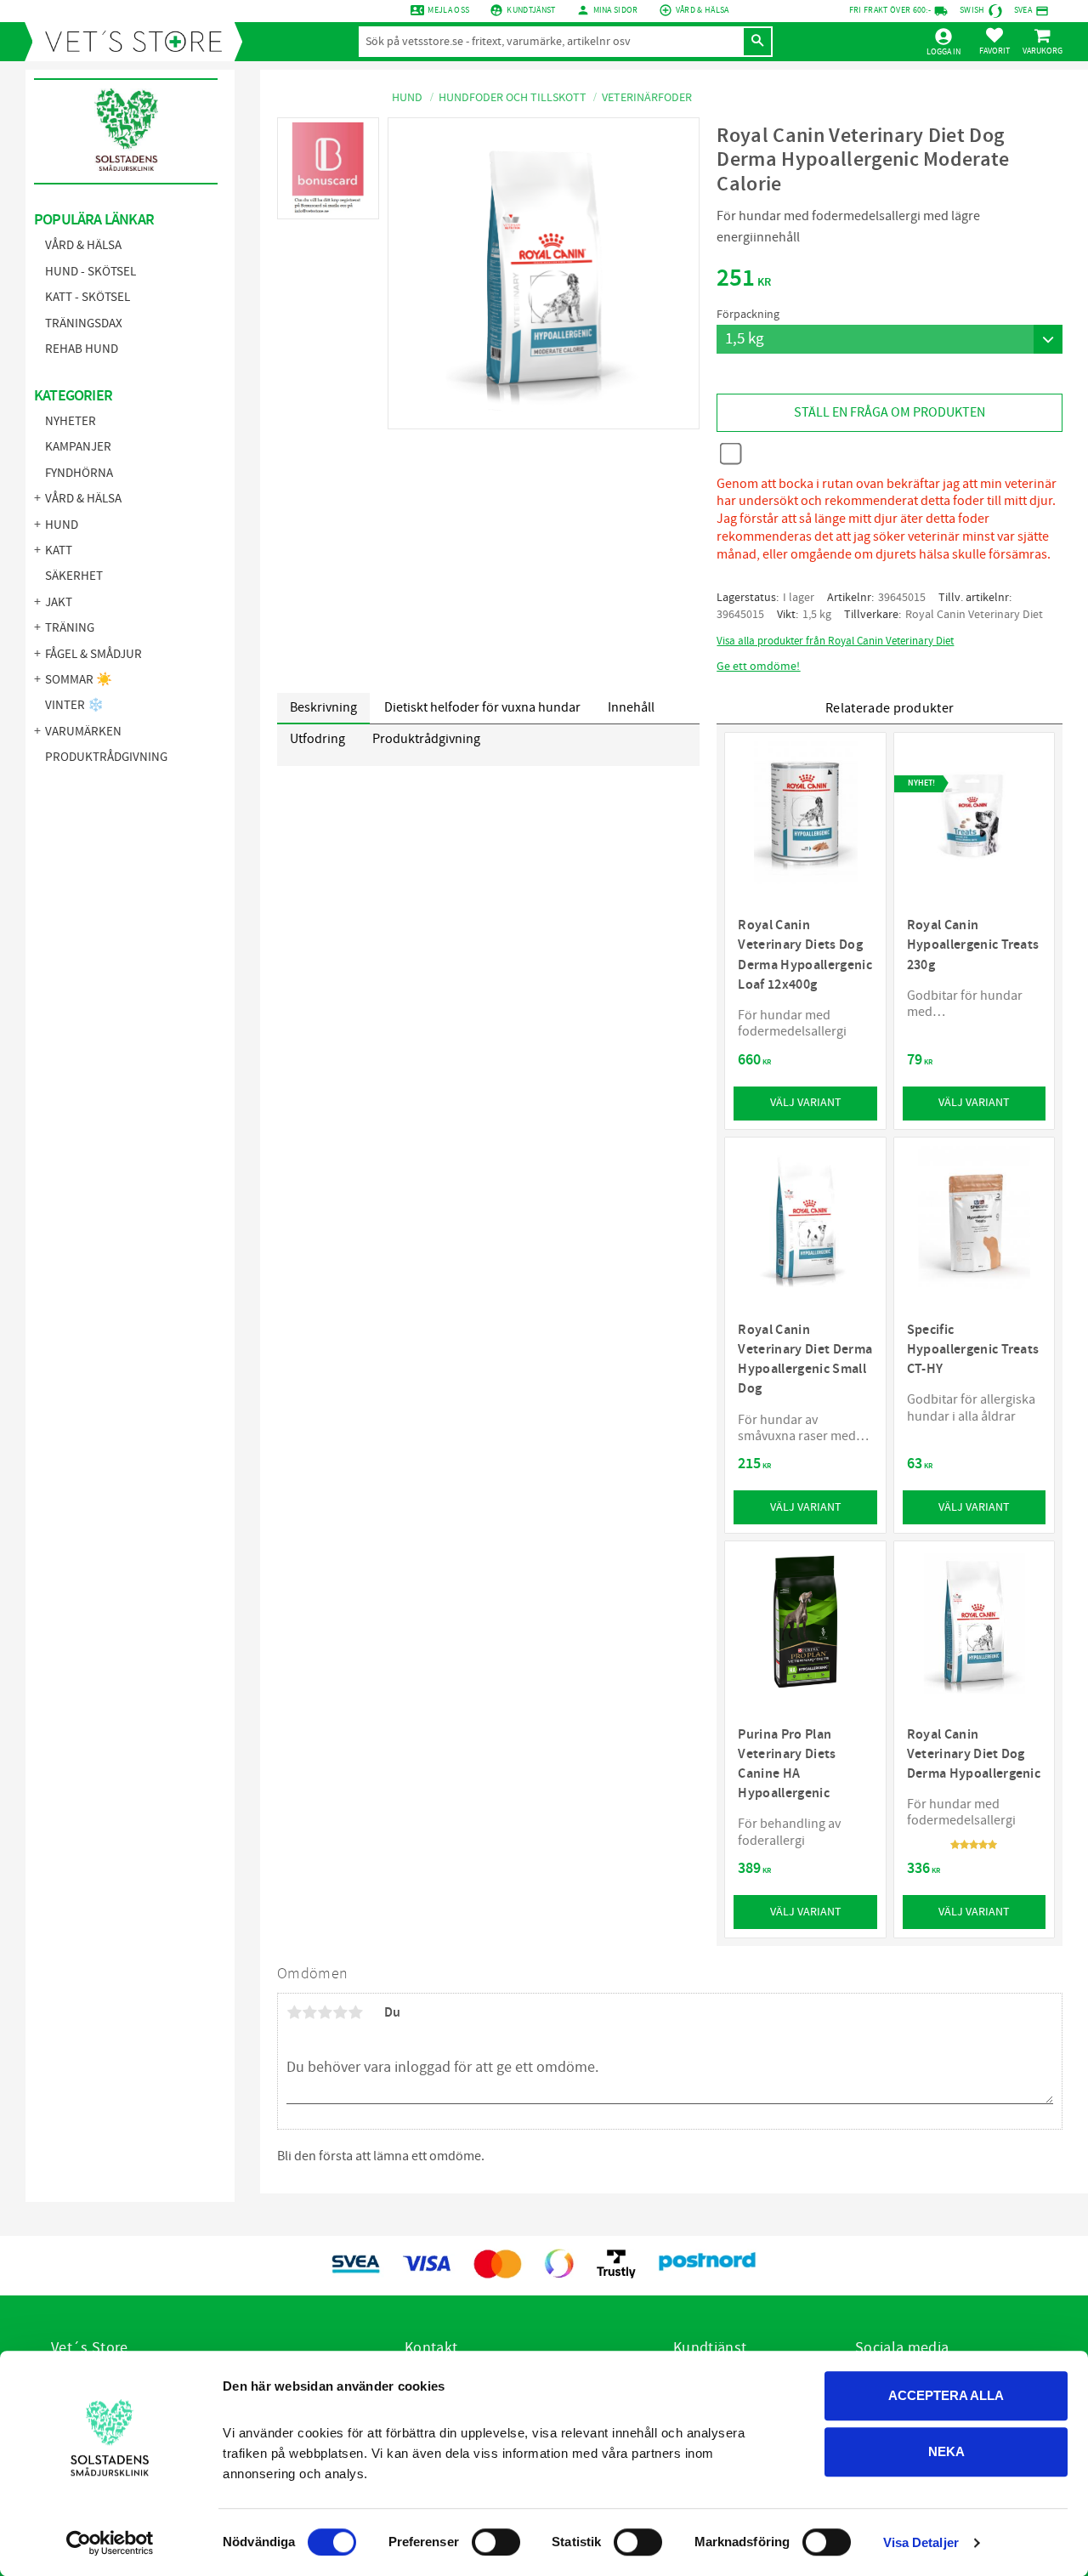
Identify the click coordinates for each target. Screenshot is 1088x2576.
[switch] (496, 2542)
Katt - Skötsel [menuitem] (88, 297)
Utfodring (317, 739)
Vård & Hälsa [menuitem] (83, 245)
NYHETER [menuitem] (71, 421)
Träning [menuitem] (70, 628)
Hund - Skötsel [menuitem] (91, 272)
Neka (946, 2451)
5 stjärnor (355, 2012)
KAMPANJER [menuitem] (78, 447)
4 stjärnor (340, 2012)
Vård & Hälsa (703, 10)
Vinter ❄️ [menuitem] (74, 705)
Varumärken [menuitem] (83, 732)
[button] (994, 41)
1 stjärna (294, 2012)
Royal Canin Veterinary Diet (974, 615)
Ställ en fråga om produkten (890, 412)
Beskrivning (323, 707)
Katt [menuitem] (59, 550)
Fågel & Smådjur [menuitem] (93, 654)
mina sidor (616, 10)
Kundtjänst (531, 10)
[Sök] (757, 42)
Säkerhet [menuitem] (74, 576)
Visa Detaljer (921, 2542)
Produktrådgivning (426, 739)
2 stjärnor (309, 2012)
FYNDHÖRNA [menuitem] (79, 473)
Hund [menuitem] (62, 525)
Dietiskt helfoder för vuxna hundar (482, 707)
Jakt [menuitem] (59, 602)
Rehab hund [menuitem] (82, 349)
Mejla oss (448, 10)
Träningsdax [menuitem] (84, 323)
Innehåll (631, 707)
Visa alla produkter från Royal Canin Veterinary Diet (835, 641)
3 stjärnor (325, 2012)
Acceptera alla (946, 2395)
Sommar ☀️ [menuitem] (79, 680)
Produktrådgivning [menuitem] (106, 757)
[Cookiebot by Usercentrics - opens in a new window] (110, 2543)
